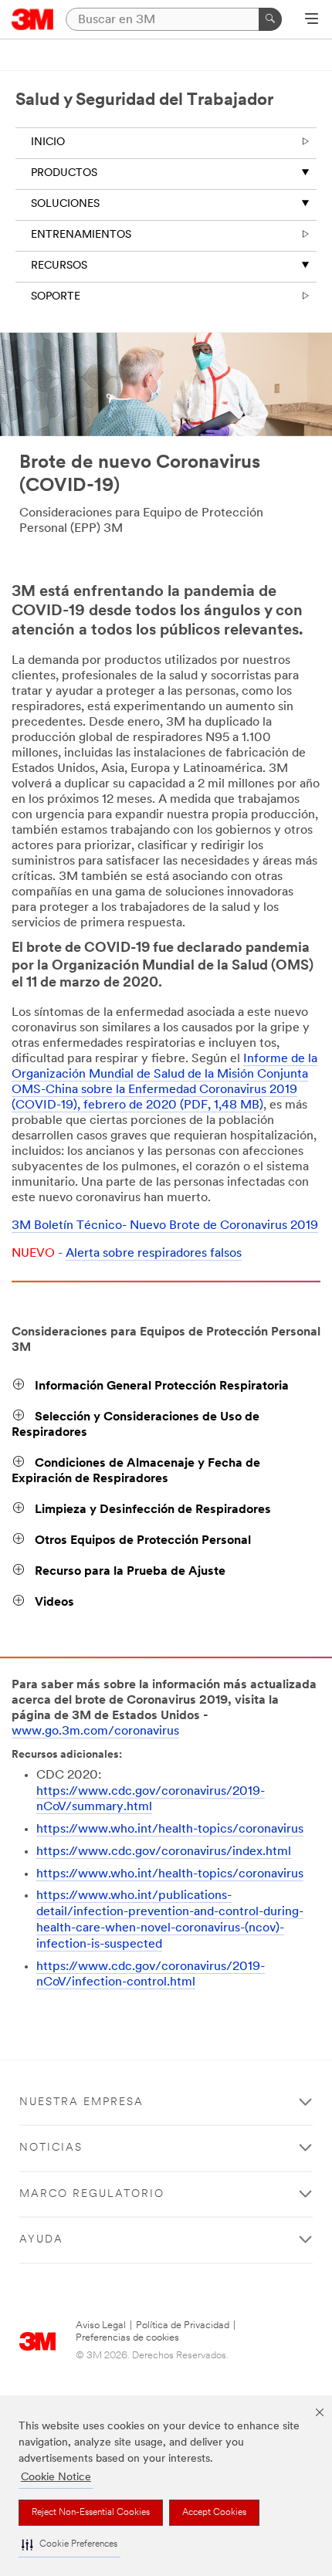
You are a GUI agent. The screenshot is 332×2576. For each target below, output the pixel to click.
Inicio (48, 142)
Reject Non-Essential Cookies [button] (91, 2513)
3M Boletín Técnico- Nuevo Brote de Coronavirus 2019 (165, 1226)
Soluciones (65, 204)
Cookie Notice (56, 2478)
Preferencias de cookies (127, 2338)
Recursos (59, 266)
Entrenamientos (81, 235)
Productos (64, 173)
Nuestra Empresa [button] (81, 2102)
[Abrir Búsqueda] (312, 20)
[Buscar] (270, 19)
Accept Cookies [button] (214, 2513)
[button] (69, 2545)
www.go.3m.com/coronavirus (95, 1731)
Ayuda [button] (41, 2240)
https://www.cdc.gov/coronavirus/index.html (164, 1852)
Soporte (56, 297)
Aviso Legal (101, 2326)
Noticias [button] (51, 2148)
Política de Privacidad (183, 2326)
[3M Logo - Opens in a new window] (33, 19)
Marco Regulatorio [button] (92, 2194)
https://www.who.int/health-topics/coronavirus (170, 1830)
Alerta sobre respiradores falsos (154, 1254)
